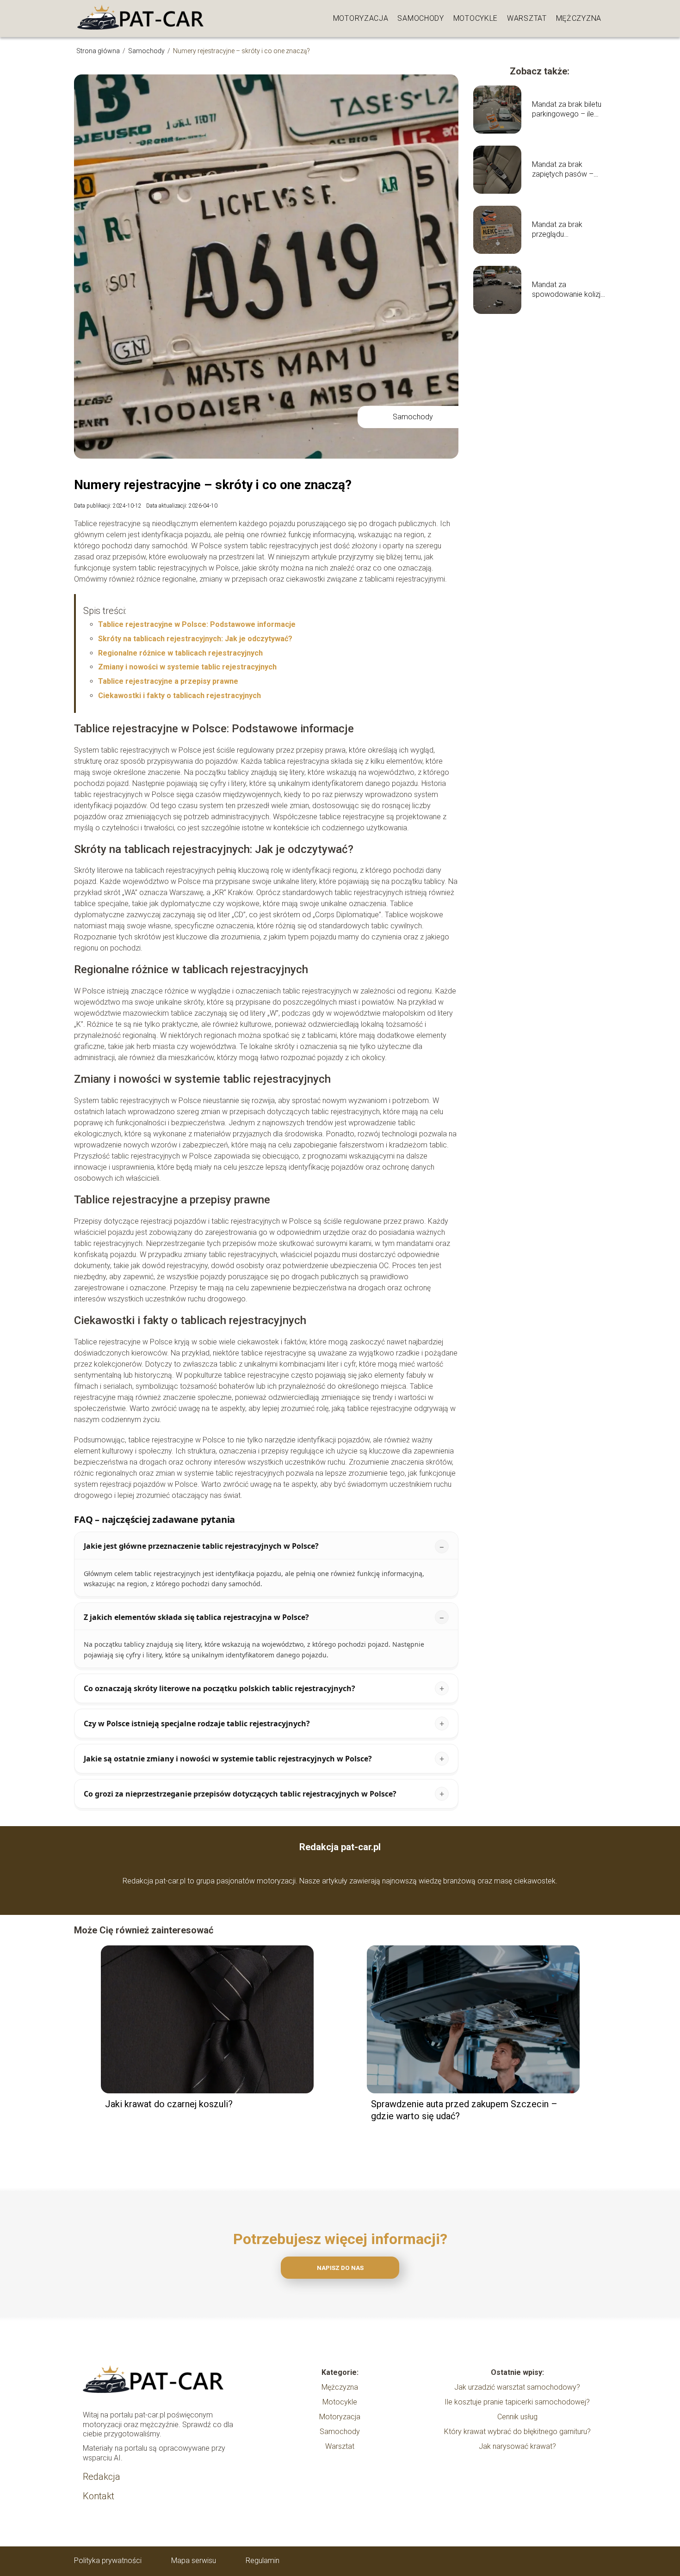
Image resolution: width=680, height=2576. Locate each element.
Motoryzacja (361, 18)
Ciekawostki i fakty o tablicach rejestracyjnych (179, 696)
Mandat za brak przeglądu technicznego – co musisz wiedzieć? (563, 230)
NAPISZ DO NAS (340, 2268)
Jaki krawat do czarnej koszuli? (169, 2104)
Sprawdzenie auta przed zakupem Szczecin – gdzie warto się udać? (464, 2110)
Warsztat (527, 18)
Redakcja (102, 2477)
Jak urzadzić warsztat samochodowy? (517, 2387)
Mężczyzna (579, 18)
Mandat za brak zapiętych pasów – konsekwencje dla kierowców (563, 170)
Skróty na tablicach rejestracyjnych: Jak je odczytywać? (195, 639)
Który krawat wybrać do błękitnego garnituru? (517, 2432)
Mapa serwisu (194, 2561)
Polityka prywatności (108, 2561)
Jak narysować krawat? (517, 2446)
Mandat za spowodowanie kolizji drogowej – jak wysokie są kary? (567, 290)
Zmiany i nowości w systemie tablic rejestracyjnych (187, 667)
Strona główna (99, 51)
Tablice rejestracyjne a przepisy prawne (168, 681)
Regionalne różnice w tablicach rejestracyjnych (180, 653)
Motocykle (476, 18)
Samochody (420, 18)
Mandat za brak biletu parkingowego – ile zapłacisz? (567, 110)
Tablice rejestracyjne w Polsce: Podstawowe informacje (197, 624)
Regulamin (263, 2561)
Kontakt (99, 2496)
